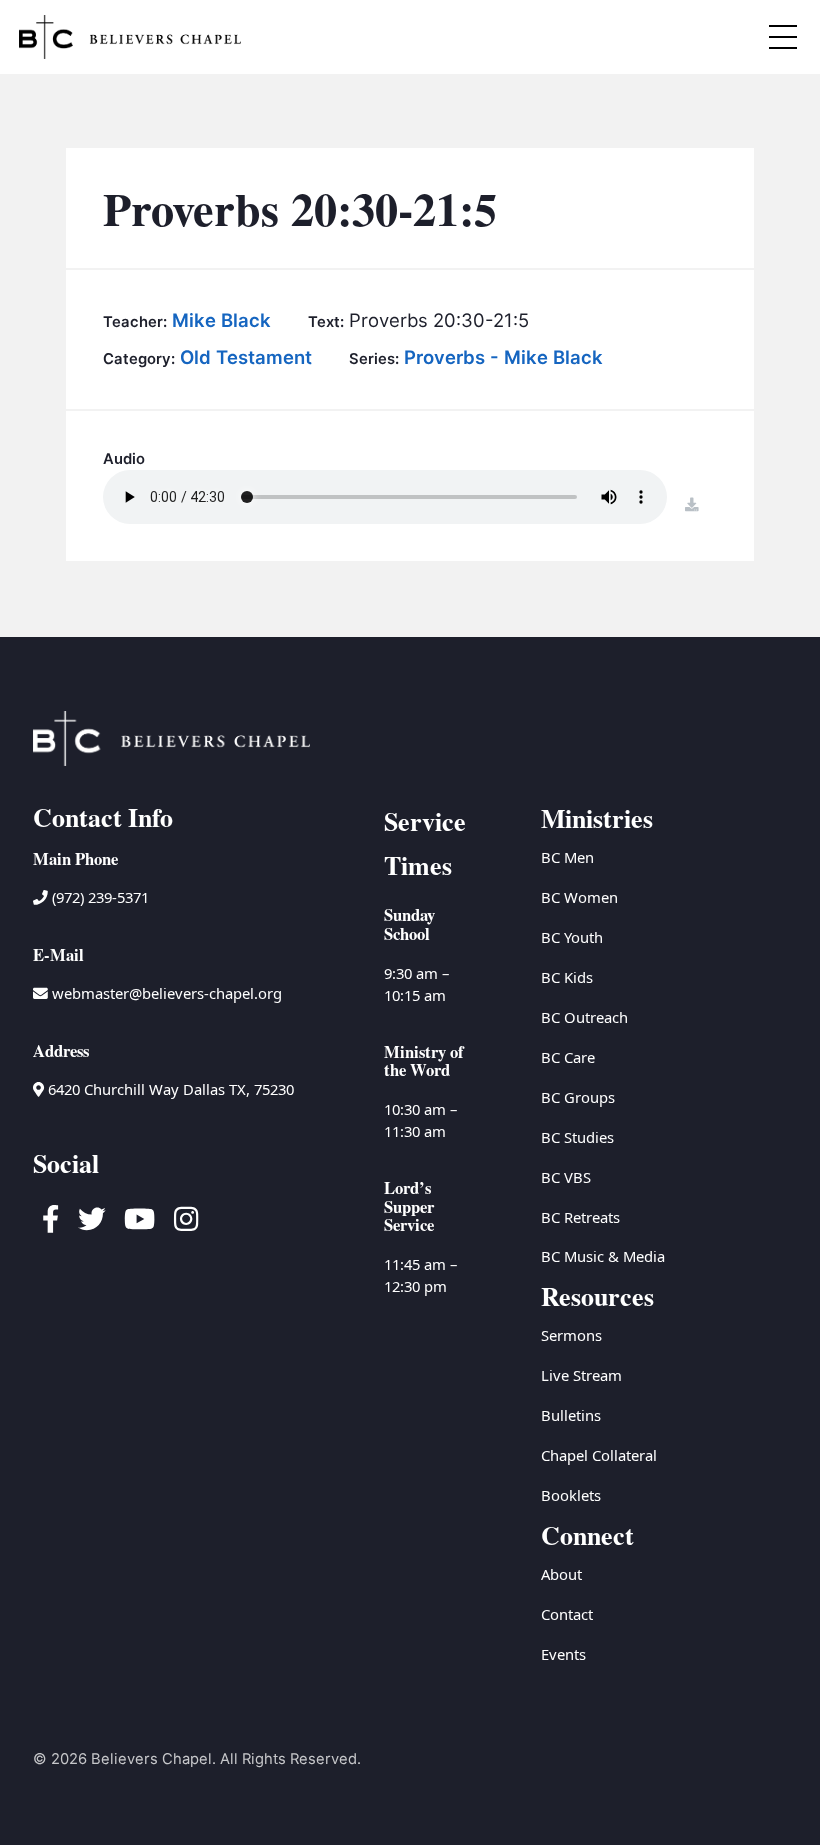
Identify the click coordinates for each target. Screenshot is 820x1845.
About (561, 1574)
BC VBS (566, 1177)
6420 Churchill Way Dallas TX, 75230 (169, 1089)
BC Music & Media (603, 1256)
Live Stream (581, 1375)
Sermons (571, 1335)
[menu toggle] (783, 37)
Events (563, 1654)
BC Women (579, 897)
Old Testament (246, 357)
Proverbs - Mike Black (503, 357)
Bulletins (571, 1415)
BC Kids (567, 977)
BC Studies (577, 1137)
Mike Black (221, 320)
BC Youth (572, 937)
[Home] (130, 37)
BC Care (568, 1057)
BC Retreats (580, 1217)
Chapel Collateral (599, 1455)
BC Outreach (584, 1017)
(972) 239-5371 (98, 897)
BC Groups (578, 1097)
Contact (567, 1614)
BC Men (567, 857)
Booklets (571, 1495)
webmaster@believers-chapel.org (167, 993)
